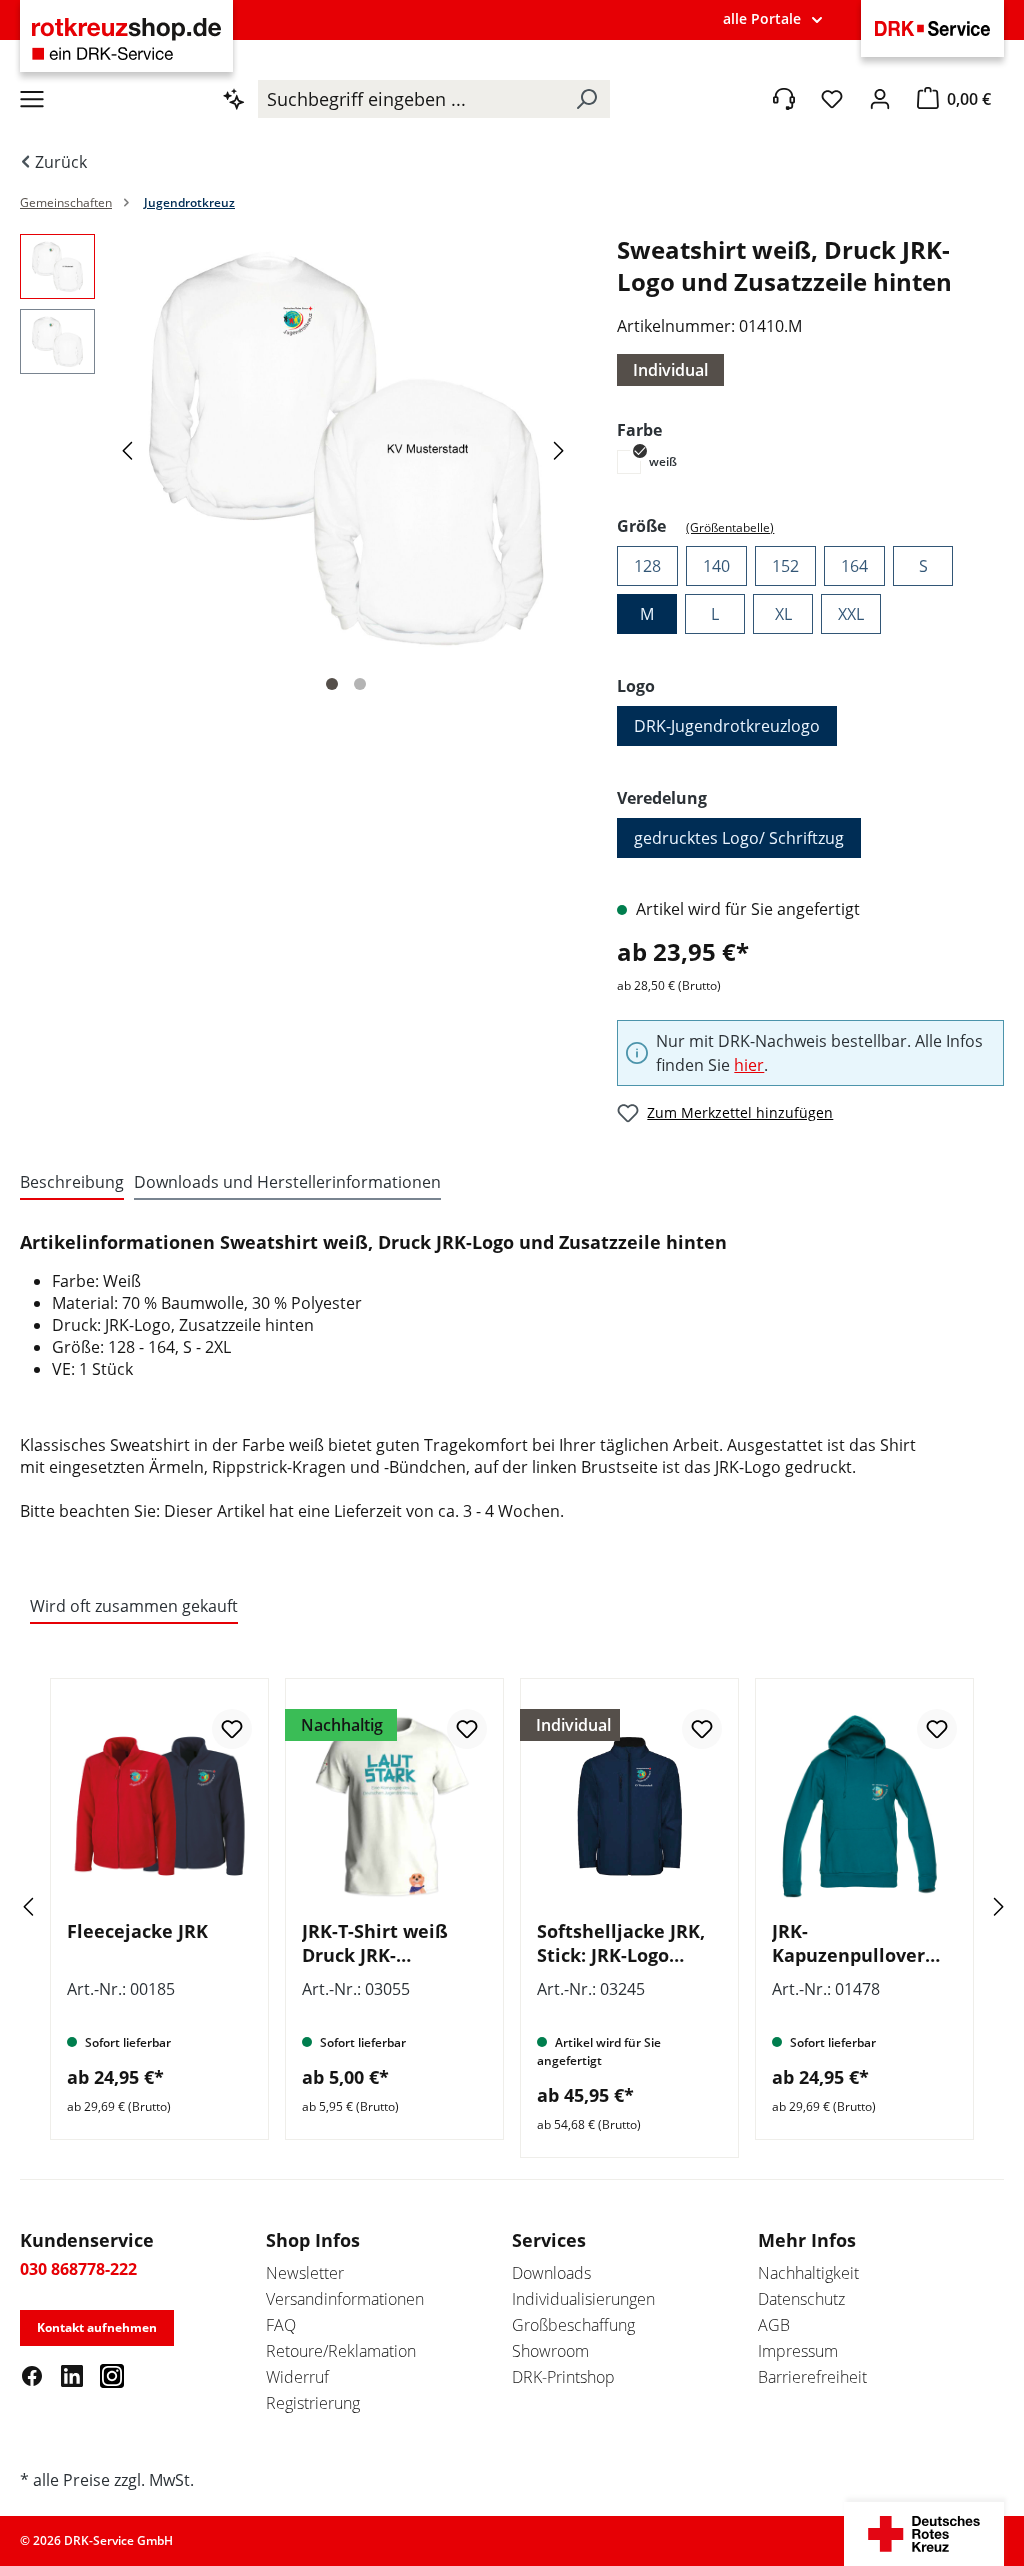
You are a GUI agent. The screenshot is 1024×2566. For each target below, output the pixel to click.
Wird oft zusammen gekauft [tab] (134, 1606)
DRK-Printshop (563, 2377)
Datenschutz (801, 2299)
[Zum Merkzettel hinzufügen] (232, 1729)
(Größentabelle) (730, 527)
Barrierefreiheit (812, 2377)
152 (785, 566)
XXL (851, 614)
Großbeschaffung (573, 2325)
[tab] (72, 1183)
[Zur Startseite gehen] (126, 39)
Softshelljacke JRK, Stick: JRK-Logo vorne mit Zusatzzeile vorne (621, 1943)
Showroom (550, 2351)
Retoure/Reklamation (341, 2351)
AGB (774, 2325)
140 (716, 566)
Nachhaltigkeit (808, 2273)
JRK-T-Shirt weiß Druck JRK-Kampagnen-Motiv (385, 1943)
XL (783, 614)
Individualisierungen (583, 2299)
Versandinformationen (345, 2299)
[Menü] (32, 99)
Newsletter (305, 2273)
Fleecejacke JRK (137, 1931)
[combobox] (410, 99)
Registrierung (313, 2403)
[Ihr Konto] (880, 99)
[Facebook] (32, 2375)
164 (854, 566)
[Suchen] (586, 99)
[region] (298, 469)
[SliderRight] (969, 1906)
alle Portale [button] (762, 18)
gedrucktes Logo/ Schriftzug (739, 838)
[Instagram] (112, 2375)
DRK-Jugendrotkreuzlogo (727, 726)
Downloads (551, 2273)
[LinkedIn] (72, 2375)
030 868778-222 (78, 2269)
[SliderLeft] (55, 1906)
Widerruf (297, 2377)
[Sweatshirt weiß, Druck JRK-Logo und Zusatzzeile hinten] (346, 449)
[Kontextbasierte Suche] (234, 99)
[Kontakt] (784, 99)
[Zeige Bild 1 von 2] (332, 684)
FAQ (281, 2325)
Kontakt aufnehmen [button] (97, 2327)
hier (749, 1065)
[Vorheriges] (130, 449)
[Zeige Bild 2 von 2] (360, 684)
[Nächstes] (562, 449)
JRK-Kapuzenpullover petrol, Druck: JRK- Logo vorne (854, 1943)
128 (647, 566)
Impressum (798, 2351)
